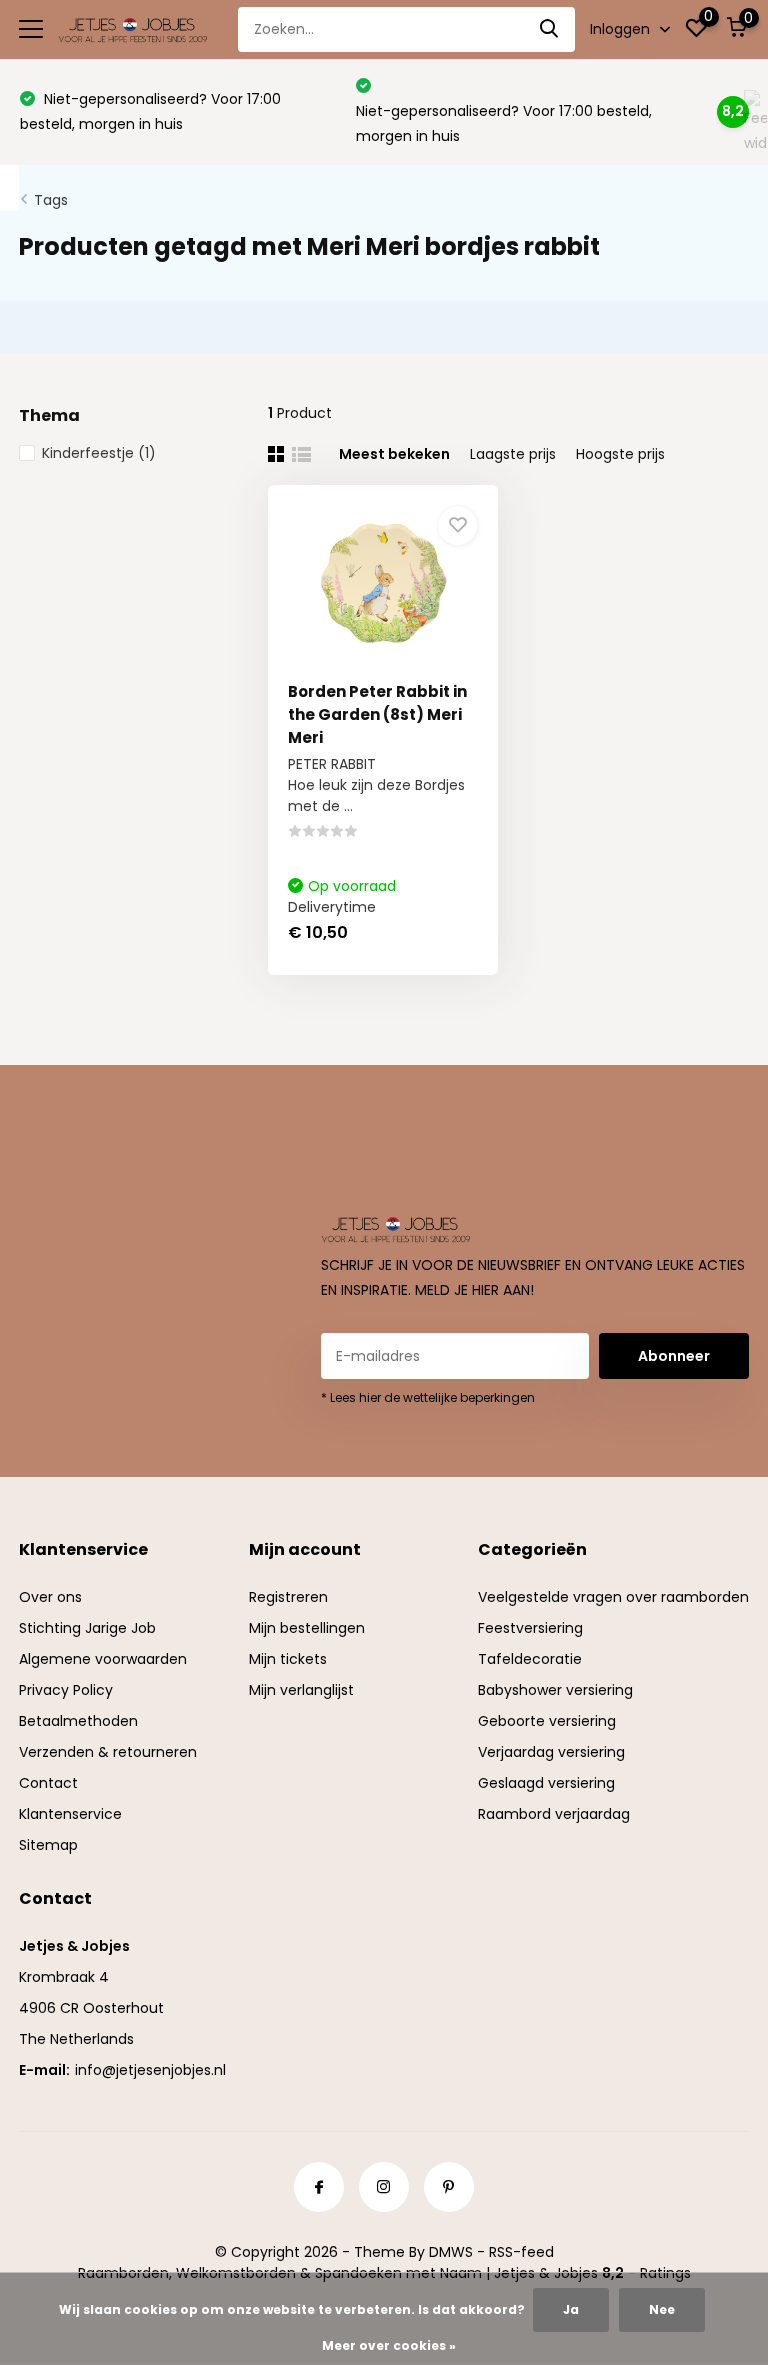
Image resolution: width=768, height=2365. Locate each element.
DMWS (451, 2252)
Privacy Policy (66, 1690)
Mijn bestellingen (307, 1628)
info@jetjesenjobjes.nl (150, 2070)
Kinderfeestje (99, 453)
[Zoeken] (550, 29)
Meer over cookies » (389, 2345)
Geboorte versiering (547, 1721)
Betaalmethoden (78, 1721)
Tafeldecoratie (530, 1659)
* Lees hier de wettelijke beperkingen (428, 1397)
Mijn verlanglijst (301, 1690)
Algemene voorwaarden (103, 1659)
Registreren (288, 1597)
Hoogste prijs (620, 454)
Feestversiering (530, 1628)
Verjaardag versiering (551, 1752)
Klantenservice (70, 1814)
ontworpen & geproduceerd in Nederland (523, 111)
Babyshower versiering (555, 1690)
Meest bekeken (394, 454)
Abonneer (674, 1356)
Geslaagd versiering (546, 1783)
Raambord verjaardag (554, 1814)
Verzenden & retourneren (108, 1752)
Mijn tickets (288, 1659)
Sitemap (48, 1845)
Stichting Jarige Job (87, 1628)
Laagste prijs (513, 454)
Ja (571, 2309)
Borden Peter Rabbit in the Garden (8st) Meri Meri (377, 714)
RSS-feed (521, 2252)
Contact (48, 1783)
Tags (51, 200)
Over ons (50, 1597)
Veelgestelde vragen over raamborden (613, 1597)
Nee (662, 2309)
